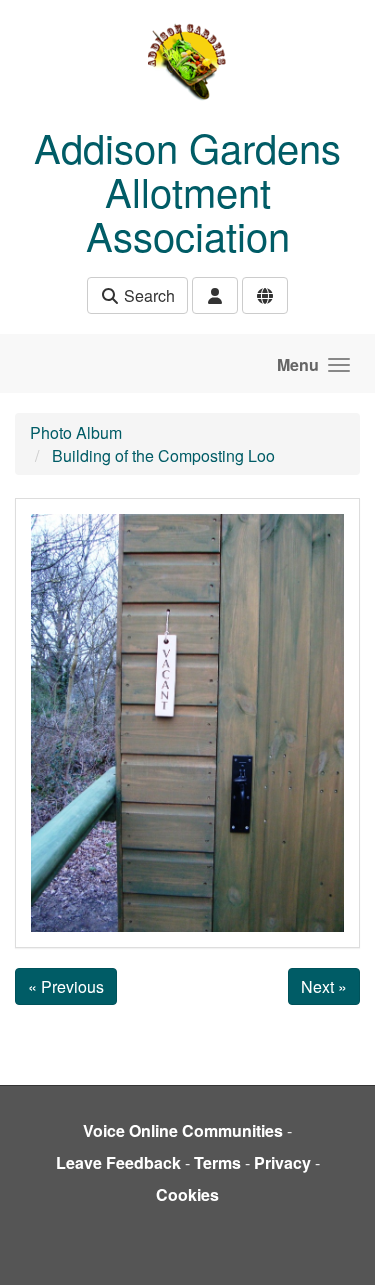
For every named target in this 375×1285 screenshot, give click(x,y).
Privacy (282, 1162)
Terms (217, 1162)
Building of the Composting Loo (163, 455)
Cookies (187, 1194)
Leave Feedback (118, 1162)
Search (147, 295)
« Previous (66, 986)
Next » (324, 986)
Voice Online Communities (183, 1130)
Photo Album (76, 432)
